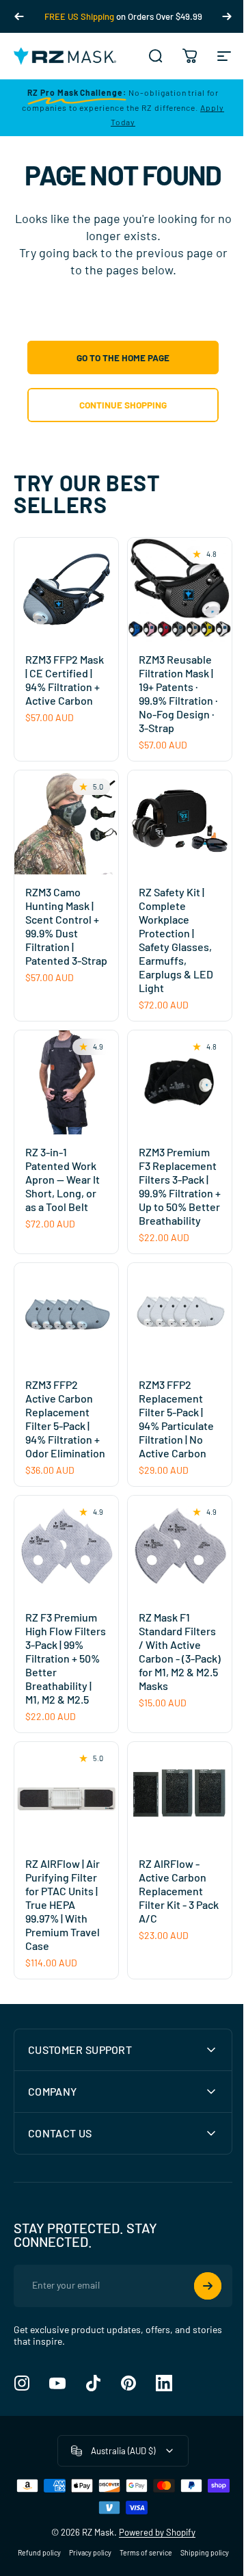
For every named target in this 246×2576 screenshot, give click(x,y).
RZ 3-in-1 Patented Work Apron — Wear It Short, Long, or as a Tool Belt (63, 1179)
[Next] (227, 16)
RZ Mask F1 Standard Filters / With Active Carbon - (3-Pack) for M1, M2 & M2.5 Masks (180, 1651)
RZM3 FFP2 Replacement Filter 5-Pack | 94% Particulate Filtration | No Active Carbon (176, 1419)
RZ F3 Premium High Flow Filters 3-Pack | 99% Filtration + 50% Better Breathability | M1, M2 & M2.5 (66, 1658)
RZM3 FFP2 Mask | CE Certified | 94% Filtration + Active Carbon (65, 680)
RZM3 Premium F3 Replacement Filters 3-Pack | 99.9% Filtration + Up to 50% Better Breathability (180, 1186)
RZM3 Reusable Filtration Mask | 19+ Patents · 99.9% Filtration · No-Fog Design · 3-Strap (178, 693)
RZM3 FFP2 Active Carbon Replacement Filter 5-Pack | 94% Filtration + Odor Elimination (65, 1419)
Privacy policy (113, 2563)
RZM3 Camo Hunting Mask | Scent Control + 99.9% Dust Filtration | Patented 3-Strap (66, 926)
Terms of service (169, 2563)
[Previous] (19, 16)
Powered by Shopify (152, 2542)
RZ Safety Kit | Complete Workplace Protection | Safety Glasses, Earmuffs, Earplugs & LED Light (176, 940)
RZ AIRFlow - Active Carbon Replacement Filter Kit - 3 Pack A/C (179, 1891)
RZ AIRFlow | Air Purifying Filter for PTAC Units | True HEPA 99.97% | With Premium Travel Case (63, 1904)
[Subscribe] (197, 2296)
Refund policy (63, 2563)
